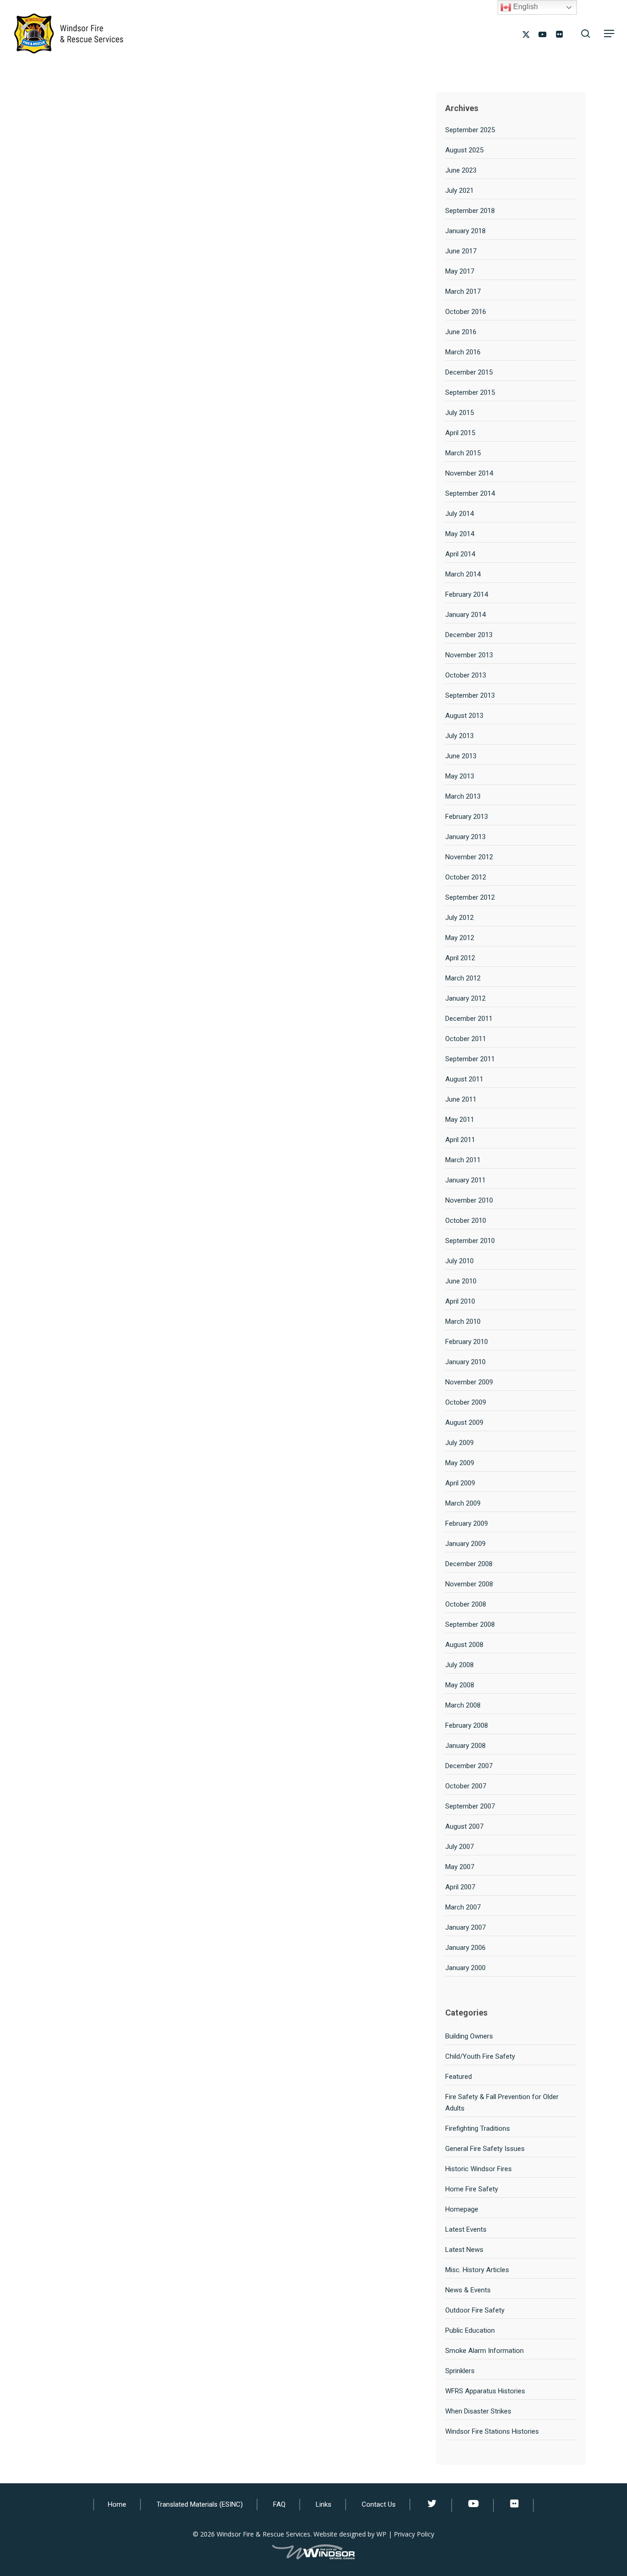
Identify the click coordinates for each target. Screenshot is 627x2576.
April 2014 (460, 554)
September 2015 (470, 392)
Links (324, 2504)
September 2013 (470, 695)
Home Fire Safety (472, 2189)
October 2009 (466, 1402)
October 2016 (466, 312)
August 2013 (464, 716)
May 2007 (460, 1867)
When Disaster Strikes (478, 2411)
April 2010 (460, 1301)
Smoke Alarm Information (484, 2351)
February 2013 (467, 817)
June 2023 (461, 170)
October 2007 (466, 1786)
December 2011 (469, 1019)
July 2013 (459, 736)
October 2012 (466, 877)
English (525, 7)
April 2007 (460, 1887)
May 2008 (460, 1685)
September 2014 (470, 493)
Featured (459, 2077)
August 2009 (464, 1422)
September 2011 (470, 1059)
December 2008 (469, 1564)
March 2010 (463, 1322)
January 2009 (465, 1544)
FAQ (279, 2504)
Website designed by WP (350, 2534)
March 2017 (463, 291)
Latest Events (466, 2229)
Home (117, 2504)
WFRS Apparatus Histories (485, 2391)
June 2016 (461, 332)
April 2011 (460, 1140)
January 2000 (465, 1968)
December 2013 (469, 635)
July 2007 (459, 1847)
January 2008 (465, 1746)
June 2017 (461, 251)
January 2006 (465, 1948)
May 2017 (460, 271)
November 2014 (469, 473)
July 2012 (459, 918)
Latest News (464, 2250)
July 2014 (459, 514)
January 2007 (465, 1927)
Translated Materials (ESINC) (200, 2504)
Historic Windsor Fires (479, 2169)
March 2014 (463, 574)
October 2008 (466, 1604)
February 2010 (467, 1342)
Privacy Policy (414, 2534)
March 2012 (463, 978)
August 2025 (464, 150)
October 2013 (466, 675)
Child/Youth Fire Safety (480, 2056)
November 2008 (469, 1584)
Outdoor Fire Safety (475, 2310)
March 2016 (463, 352)
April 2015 (460, 433)
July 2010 (459, 1261)
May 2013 (460, 776)
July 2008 (459, 1665)
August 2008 (464, 1645)
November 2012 (469, 857)
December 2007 (469, 1766)
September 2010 (470, 1241)
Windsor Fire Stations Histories (492, 2431)
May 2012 (460, 938)
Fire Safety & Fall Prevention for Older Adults (502, 2103)
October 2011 (466, 1039)
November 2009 (469, 1382)
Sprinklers (460, 2371)
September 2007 (470, 1806)
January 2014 (465, 615)
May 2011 (460, 1120)
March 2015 (463, 453)
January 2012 (465, 998)
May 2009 (460, 1463)
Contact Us (379, 2504)
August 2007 (464, 1826)
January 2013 (465, 837)
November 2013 (469, 655)
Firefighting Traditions (478, 2128)
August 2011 (464, 1079)
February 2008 (467, 1725)
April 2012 (460, 958)
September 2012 (470, 897)
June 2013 (461, 756)
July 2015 (459, 413)
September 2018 (470, 211)
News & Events (468, 2290)
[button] (609, 34)
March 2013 (463, 796)
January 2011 (465, 1180)
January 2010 (465, 1362)
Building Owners (469, 2036)
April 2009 (460, 1483)
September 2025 (470, 130)
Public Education (470, 2330)
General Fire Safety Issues (485, 2149)
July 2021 (459, 190)
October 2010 (466, 1221)
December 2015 (469, 372)
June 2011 (461, 1099)
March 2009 (463, 1503)
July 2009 (459, 1443)
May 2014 (460, 534)
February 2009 (467, 1523)
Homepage (462, 2209)
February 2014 (467, 594)
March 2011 (463, 1160)
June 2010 (461, 1281)
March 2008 (463, 1705)
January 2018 (465, 231)
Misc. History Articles (477, 2270)
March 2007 (463, 1907)
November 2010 (469, 1200)
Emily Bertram (122, 215)
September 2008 (470, 1624)
